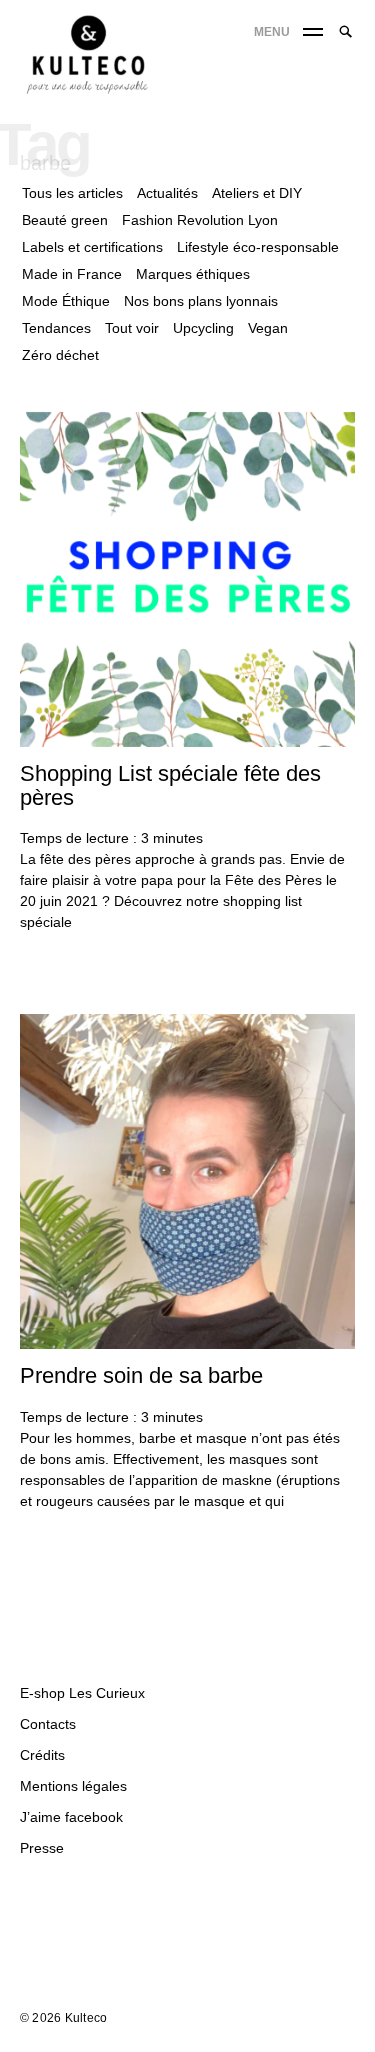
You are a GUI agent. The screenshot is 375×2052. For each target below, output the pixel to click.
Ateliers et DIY (257, 193)
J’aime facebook (71, 1817)
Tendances (56, 328)
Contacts (48, 1724)
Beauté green (65, 220)
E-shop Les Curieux (82, 1693)
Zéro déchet (60, 355)
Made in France (72, 274)
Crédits (42, 1755)
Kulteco (86, 2018)
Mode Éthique (66, 301)
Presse (42, 1848)
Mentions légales (73, 1786)
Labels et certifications (92, 247)
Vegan (268, 328)
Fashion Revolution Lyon (200, 220)
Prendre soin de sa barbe (141, 1375)
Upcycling (203, 328)
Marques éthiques (193, 274)
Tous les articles (72, 193)
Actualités (167, 193)
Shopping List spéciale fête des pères (170, 785)
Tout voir (132, 328)
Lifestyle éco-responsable (258, 247)
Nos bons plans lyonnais (201, 301)
